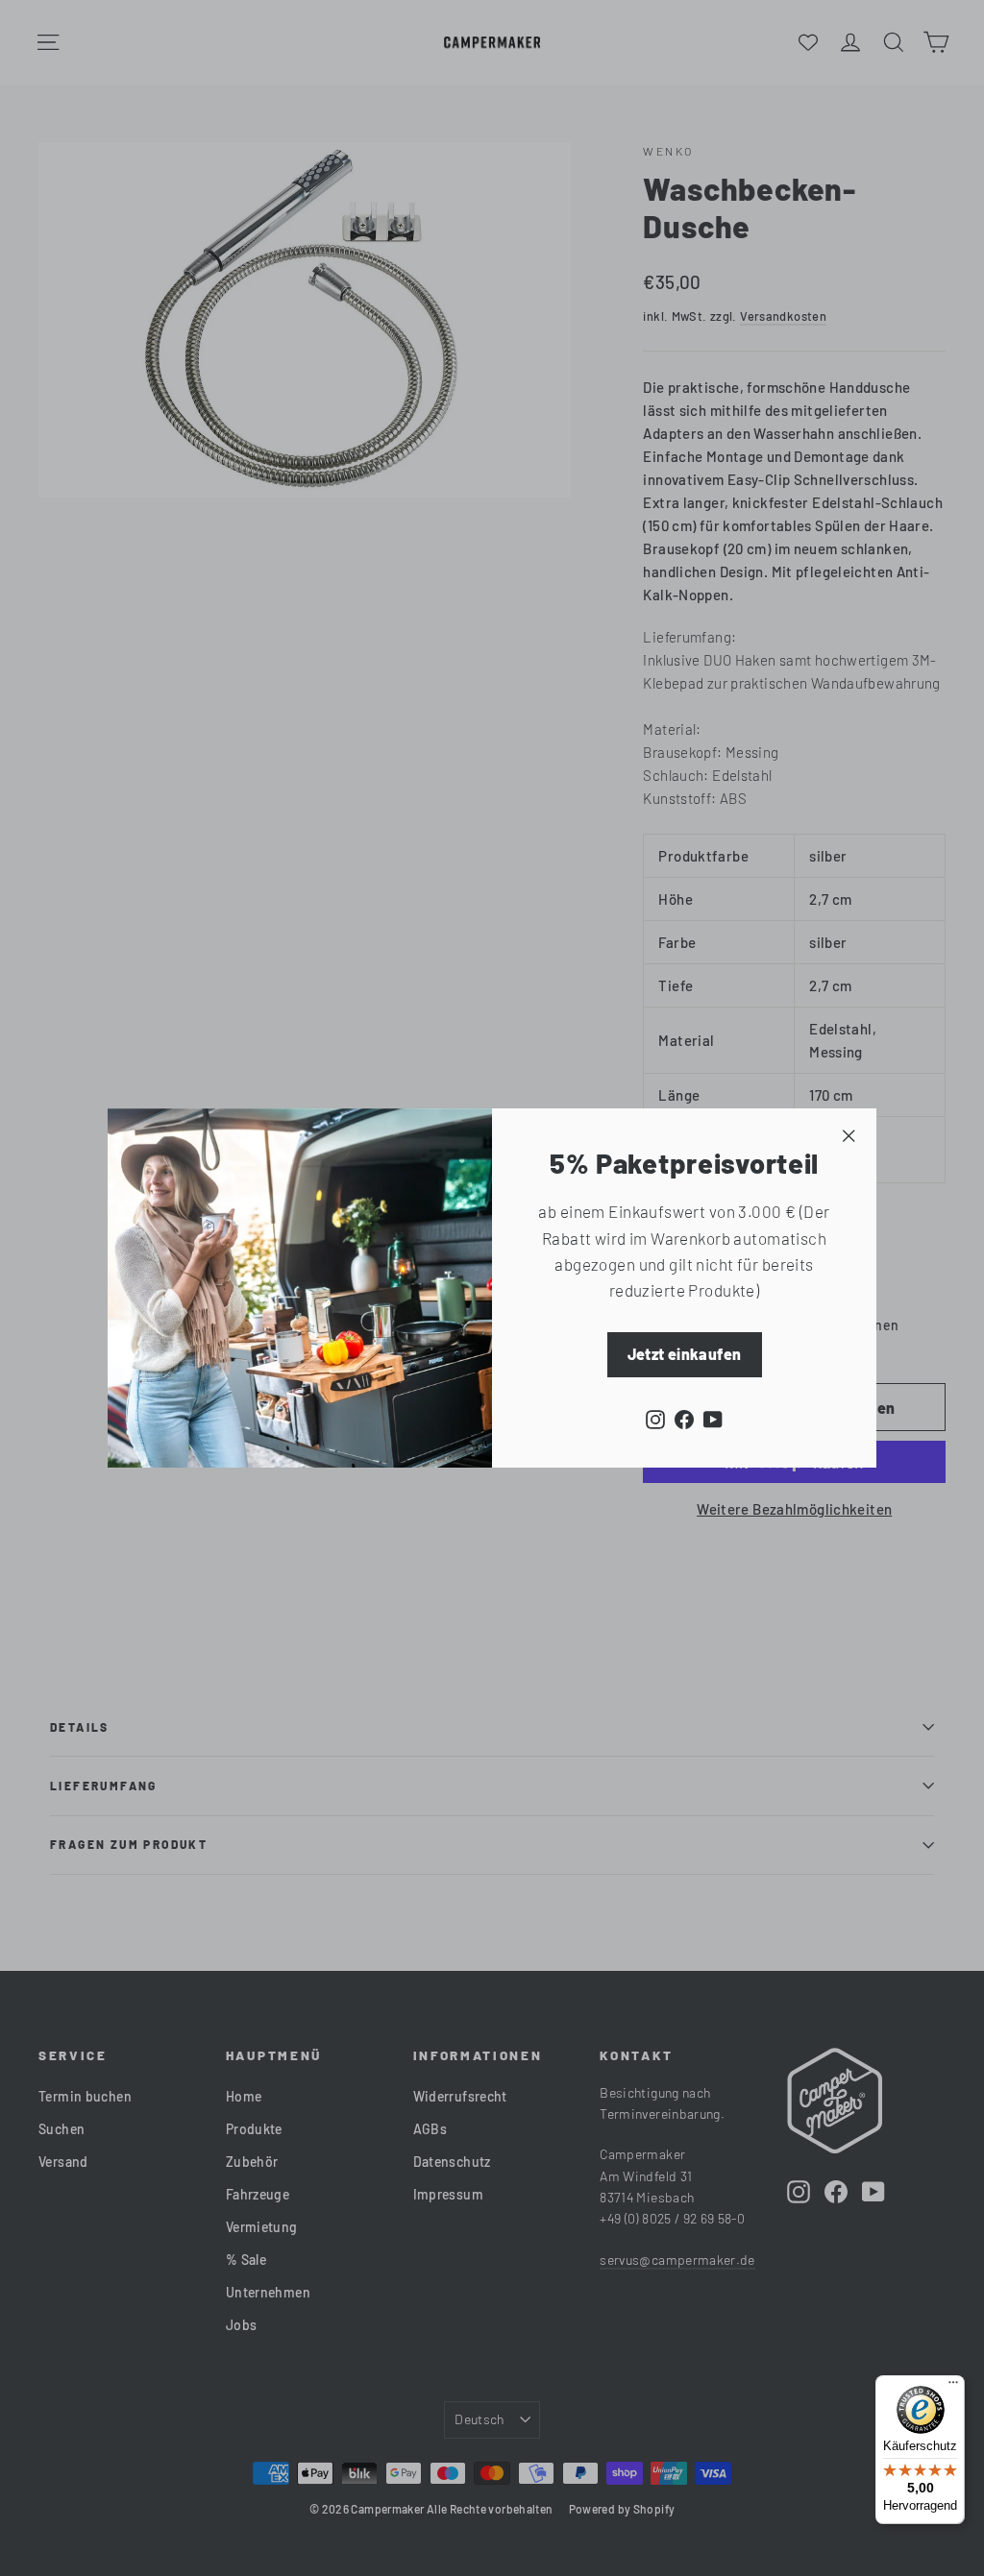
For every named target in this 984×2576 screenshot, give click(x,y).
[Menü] (953, 2387)
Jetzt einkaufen (685, 1354)
